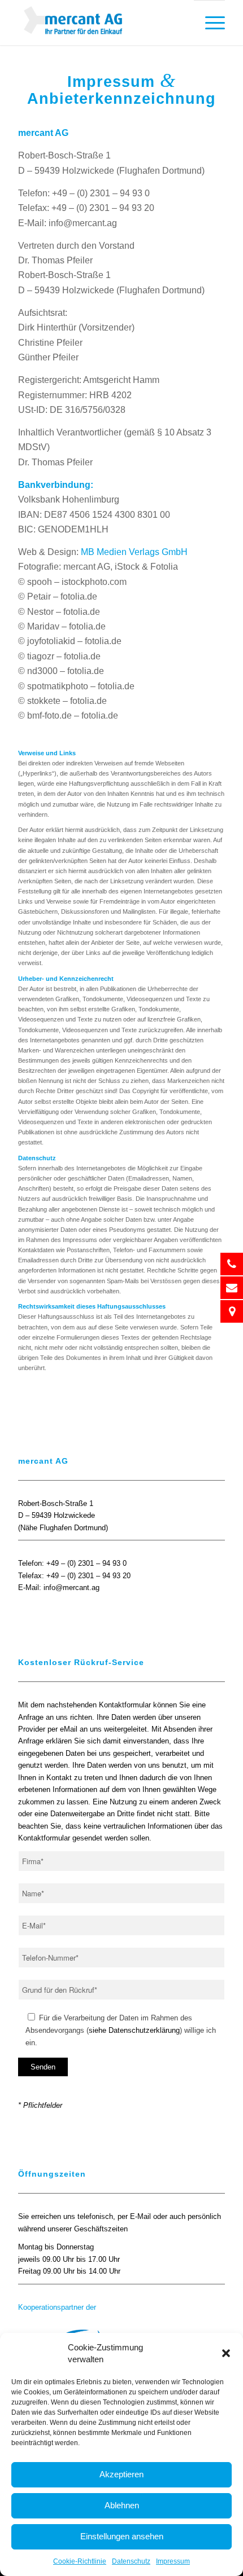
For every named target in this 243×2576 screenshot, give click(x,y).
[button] (226, 2353)
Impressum (173, 2561)
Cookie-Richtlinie (80, 2561)
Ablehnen (122, 2505)
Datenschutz (131, 2561)
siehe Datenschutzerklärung (134, 2030)
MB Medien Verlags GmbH (134, 552)
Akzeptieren (121, 2474)
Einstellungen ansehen (122, 2536)
